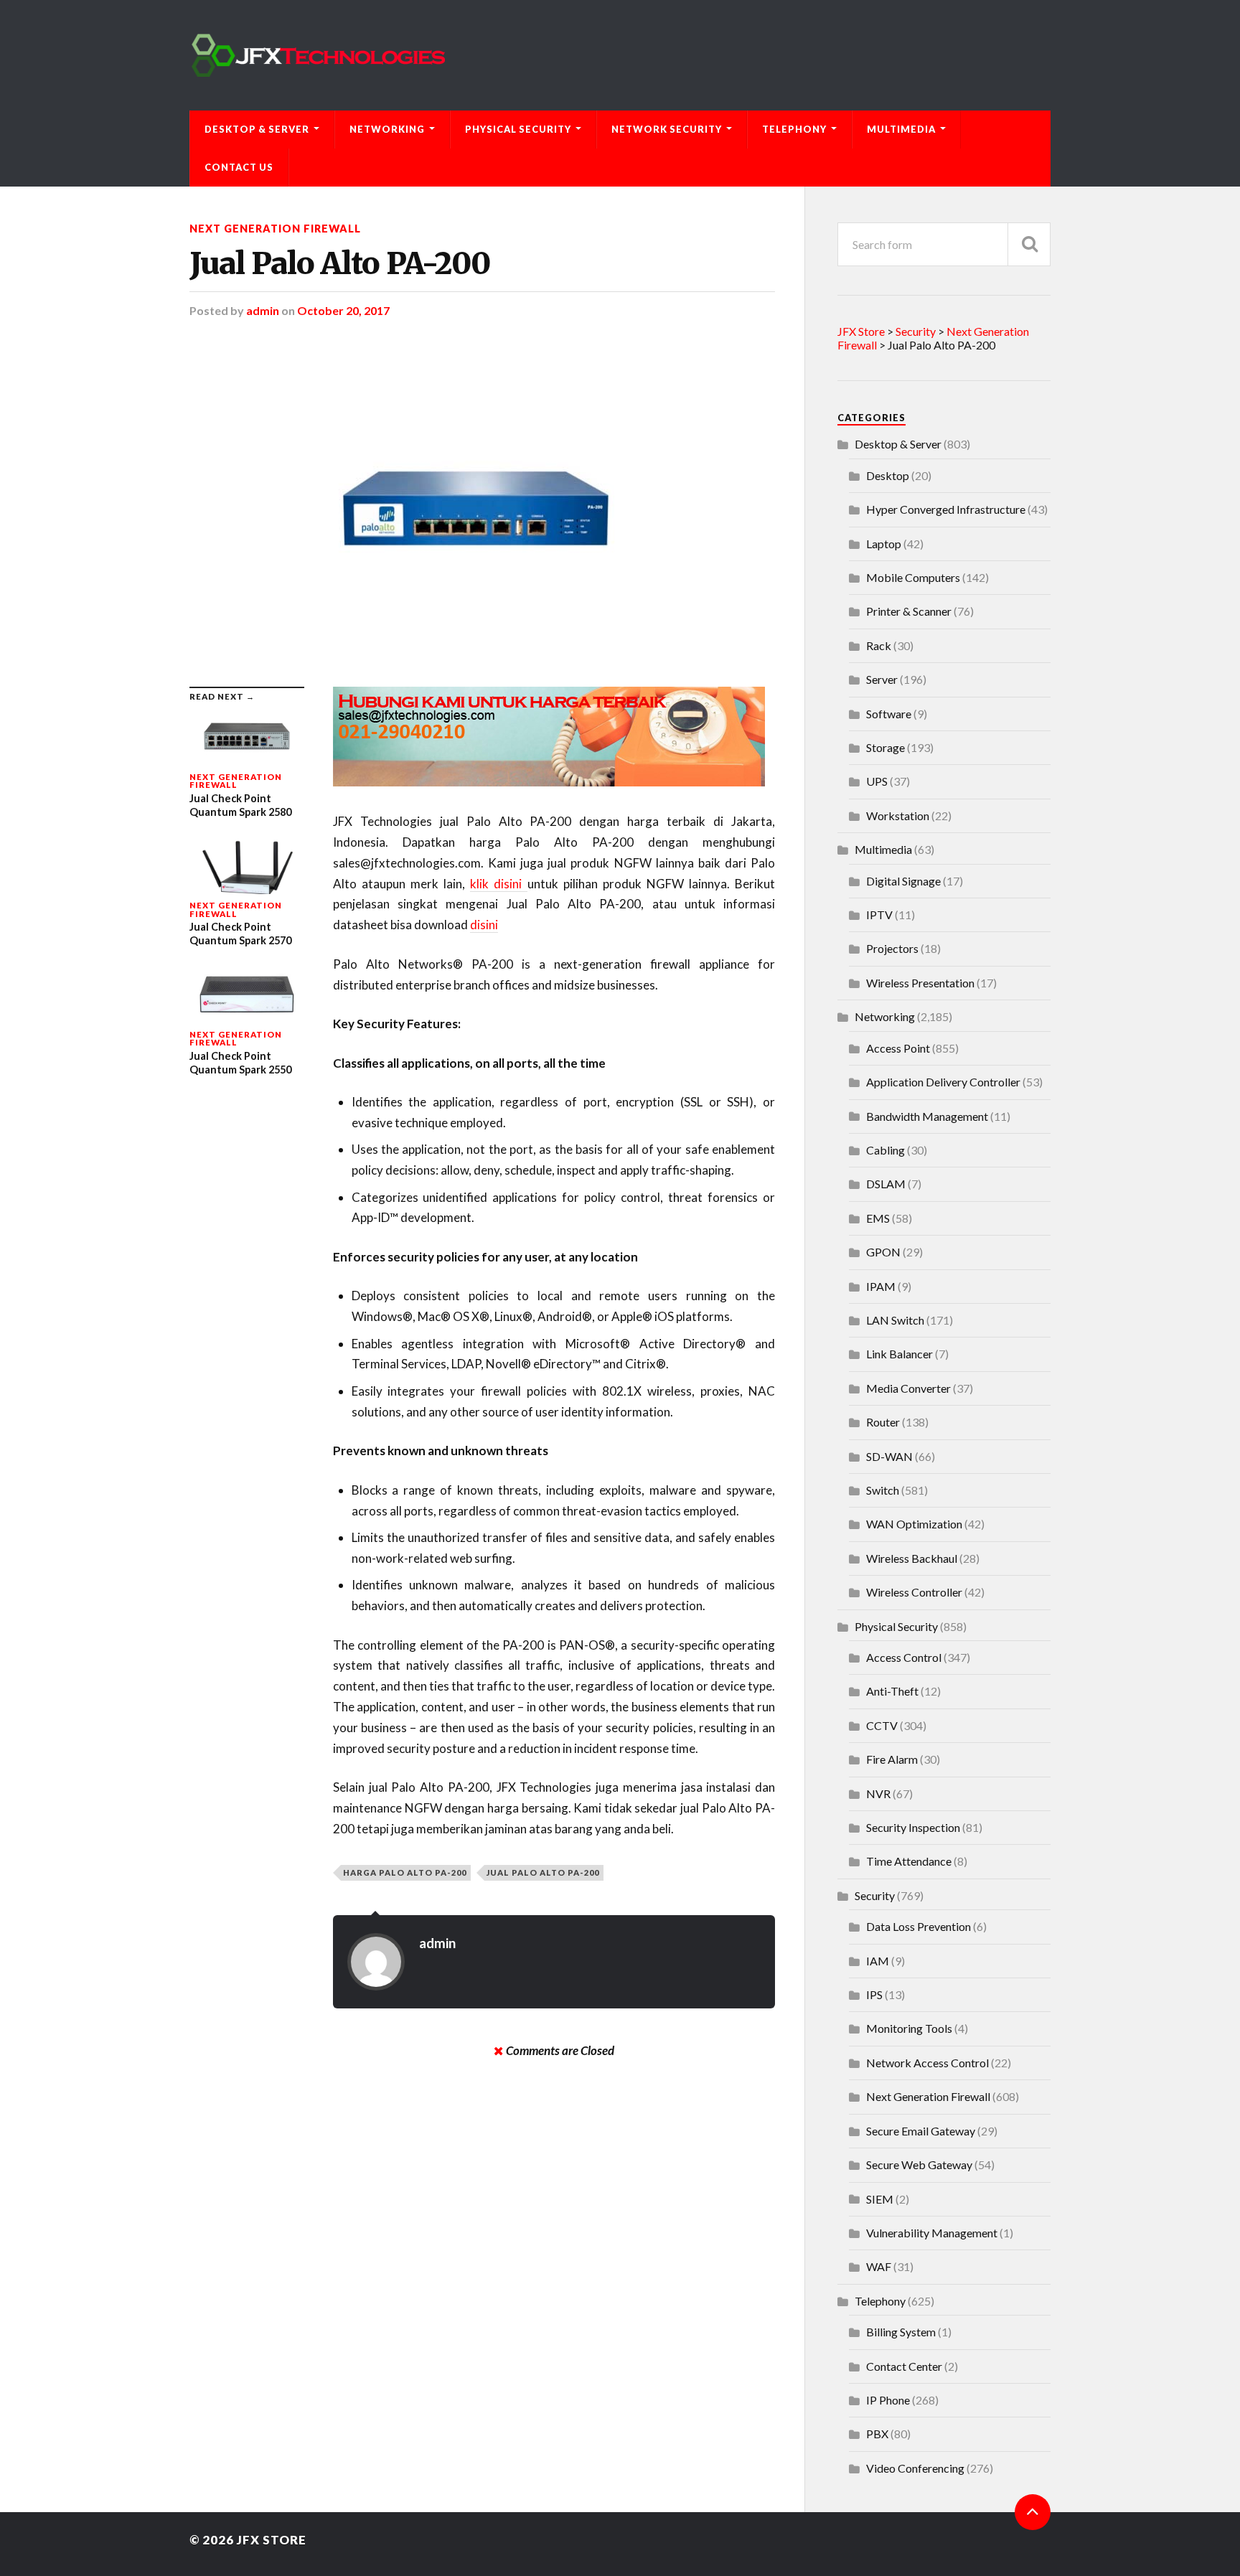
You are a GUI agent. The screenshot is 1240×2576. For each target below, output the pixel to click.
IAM (878, 1961)
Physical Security (518, 129)
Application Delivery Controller (943, 1082)
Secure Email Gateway (921, 2131)
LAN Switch (895, 1320)
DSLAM (886, 1184)
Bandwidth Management (927, 1116)
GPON (883, 1252)
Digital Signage (903, 881)
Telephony (794, 129)
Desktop (888, 475)
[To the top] (1033, 2512)
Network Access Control (927, 2063)
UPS (877, 781)
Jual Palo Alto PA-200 (340, 263)
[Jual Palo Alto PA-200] (482, 502)
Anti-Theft (892, 1691)
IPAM (881, 1286)
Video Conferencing (915, 2468)
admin (263, 310)
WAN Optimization (914, 1524)
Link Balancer (900, 1354)
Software (889, 714)
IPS (874, 1994)
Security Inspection (913, 1827)
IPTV (879, 915)
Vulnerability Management (932, 2233)
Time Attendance (909, 1861)
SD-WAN (889, 1456)
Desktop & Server (257, 129)
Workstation (898, 815)
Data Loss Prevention (919, 1926)
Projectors (892, 948)
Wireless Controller (914, 1592)
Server (882, 679)
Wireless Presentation (920, 983)
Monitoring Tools (909, 2028)
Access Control (904, 1657)
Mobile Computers (913, 577)
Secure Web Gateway (919, 2164)
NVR (878, 1794)
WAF (879, 2266)
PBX (877, 2434)
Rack (879, 645)
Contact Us (239, 167)
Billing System (901, 2332)
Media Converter (908, 1388)
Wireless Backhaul (912, 1558)
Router (883, 1422)
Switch (883, 1490)
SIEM (880, 2199)
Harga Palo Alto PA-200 (405, 1872)
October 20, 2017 (343, 310)
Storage (886, 747)
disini (484, 925)
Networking (387, 129)
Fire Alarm (892, 1759)
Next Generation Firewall (275, 229)
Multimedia (901, 129)
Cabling (886, 1150)
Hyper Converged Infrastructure (946, 509)
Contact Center (904, 2366)
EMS (878, 1218)
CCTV (882, 1725)
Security (875, 1895)
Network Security (667, 129)
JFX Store (272, 2540)
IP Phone (888, 2400)
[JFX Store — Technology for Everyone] (620, 55)
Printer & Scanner (909, 611)
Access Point (898, 1048)
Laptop (884, 544)
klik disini (498, 884)
